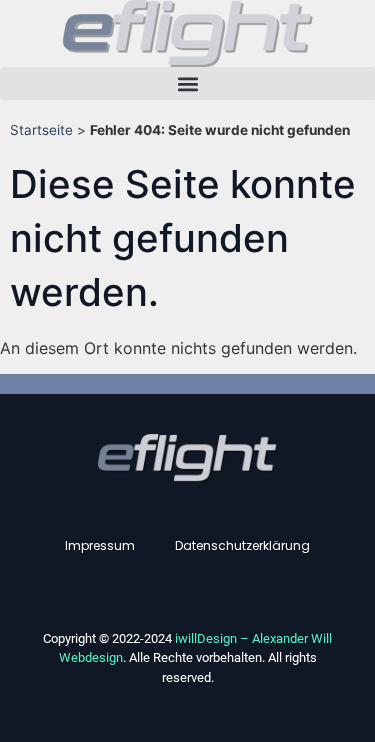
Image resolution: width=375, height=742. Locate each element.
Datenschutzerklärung (242, 545)
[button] (187, 83)
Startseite (41, 130)
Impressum (100, 545)
